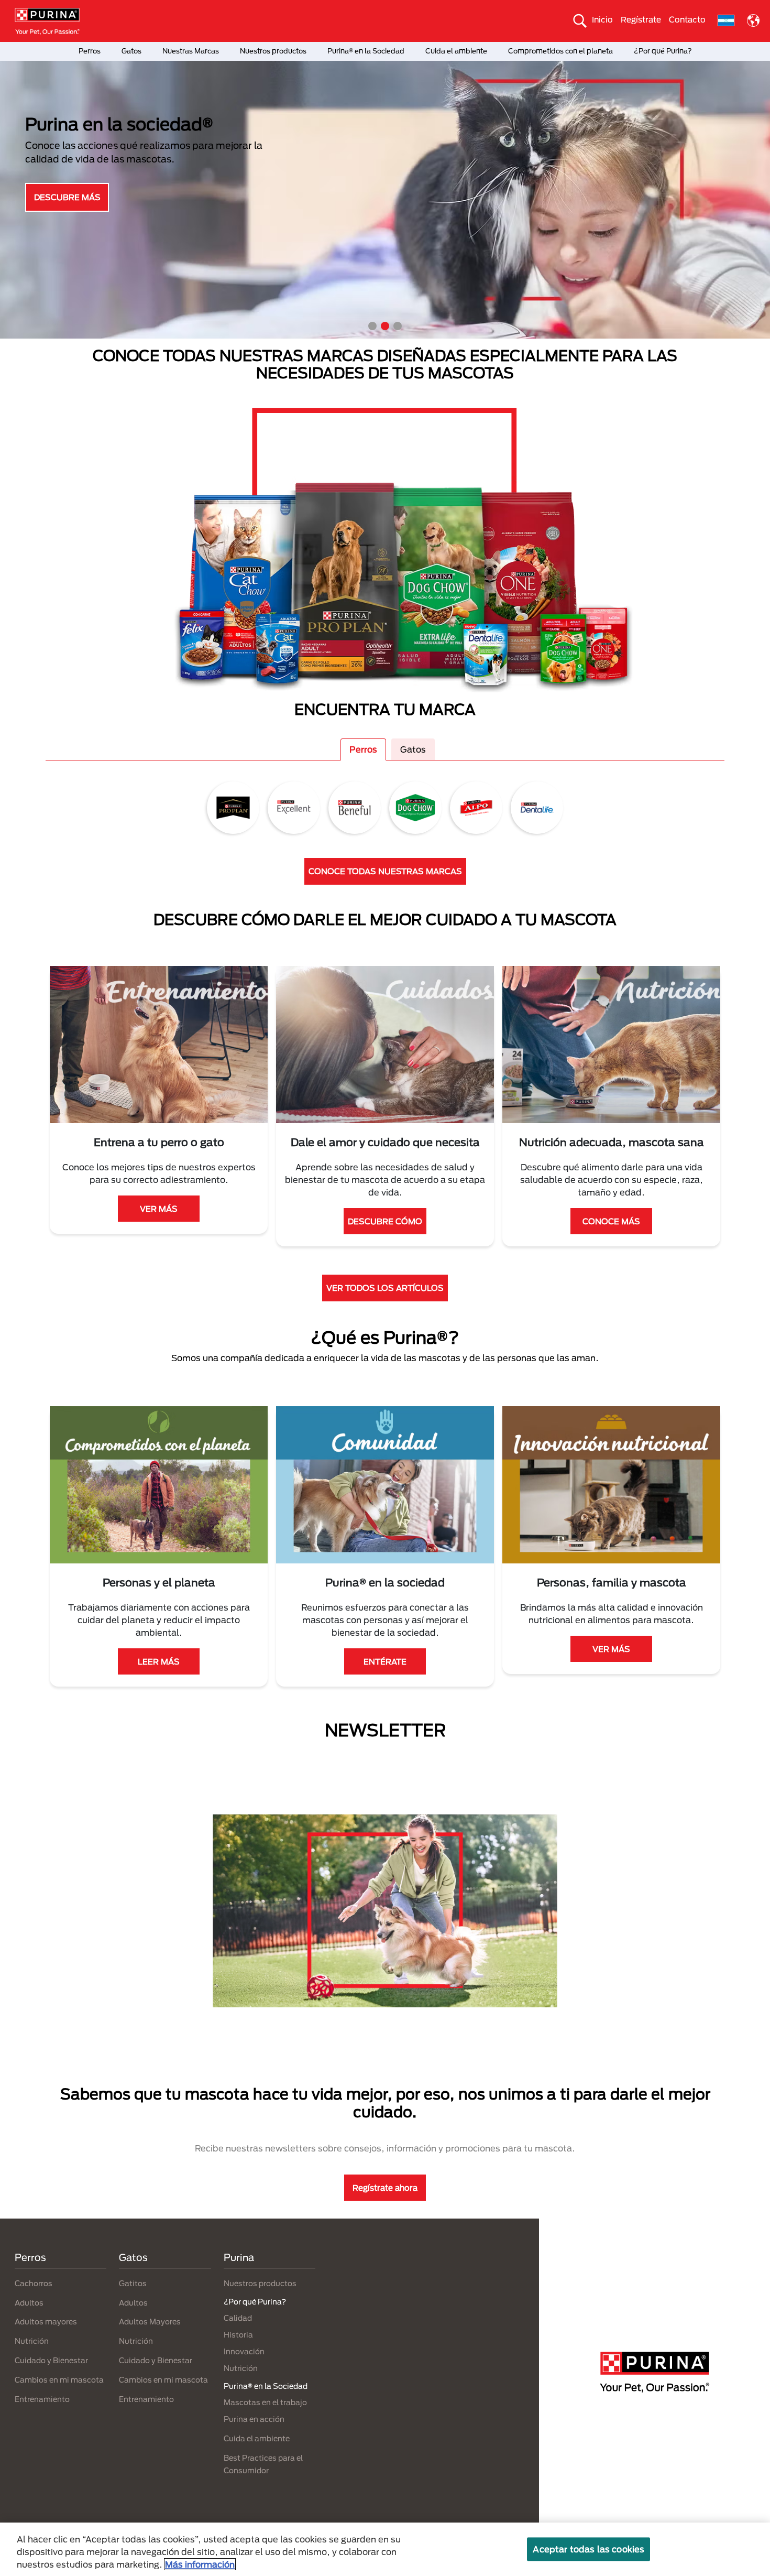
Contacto (687, 19)
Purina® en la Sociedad (366, 51)
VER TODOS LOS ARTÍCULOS (385, 1288)
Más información (200, 2564)
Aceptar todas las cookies (588, 2549)
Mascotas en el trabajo (265, 2402)
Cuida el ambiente (456, 51)
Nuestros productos (273, 51)
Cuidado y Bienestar (51, 2360)
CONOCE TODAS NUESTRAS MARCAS (385, 871)
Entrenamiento (42, 2399)
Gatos (131, 51)
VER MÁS (159, 1209)
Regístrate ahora (385, 2188)
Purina (239, 2257)
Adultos (29, 2303)
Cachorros (34, 2283)
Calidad (238, 2318)
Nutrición (32, 2341)
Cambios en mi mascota (59, 2380)
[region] (385, 2549)
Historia (238, 2335)
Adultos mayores (46, 2322)
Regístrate (641, 19)
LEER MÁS (159, 1661)
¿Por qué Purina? (663, 51)
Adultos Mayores (150, 2322)
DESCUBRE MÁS (67, 197)
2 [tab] (385, 326)
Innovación (244, 2351)
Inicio (602, 19)
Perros (90, 51)
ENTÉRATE (385, 1661)
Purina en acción (254, 2419)
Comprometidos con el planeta (560, 51)
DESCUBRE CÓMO (385, 1221)
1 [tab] (372, 326)
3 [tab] (398, 326)
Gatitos (133, 2283)
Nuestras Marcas (191, 51)
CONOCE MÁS (611, 1221)
